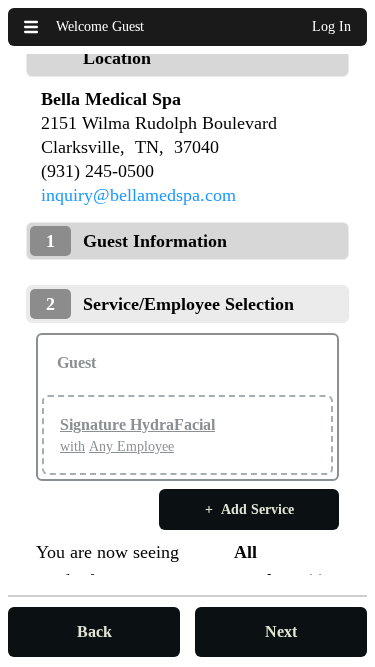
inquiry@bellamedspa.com (138, 195)
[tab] (187, 58)
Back (94, 631)
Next (281, 631)
